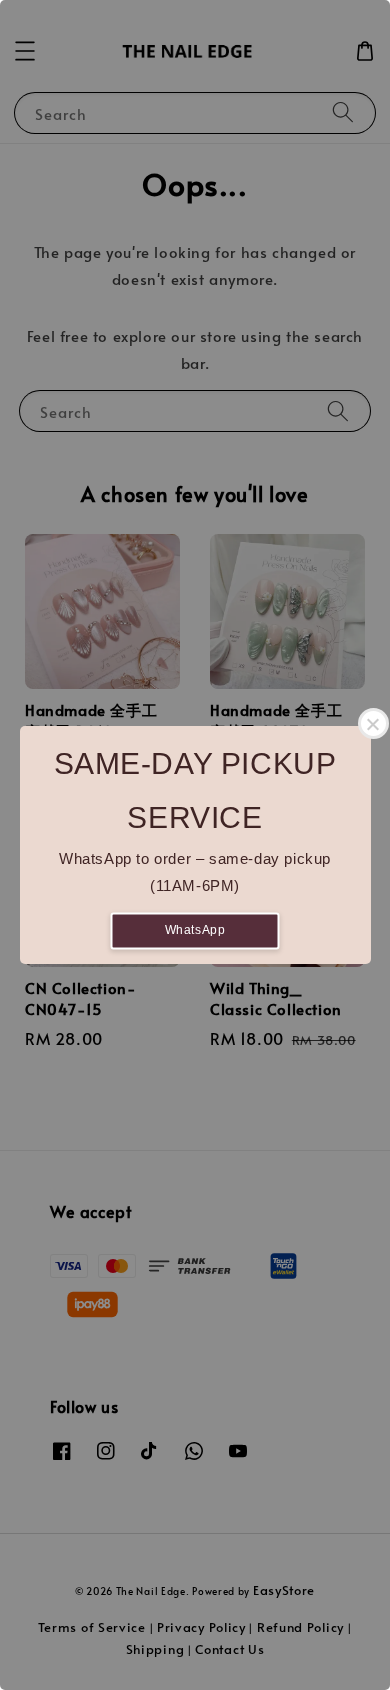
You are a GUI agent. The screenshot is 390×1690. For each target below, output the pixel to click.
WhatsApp (195, 930)
